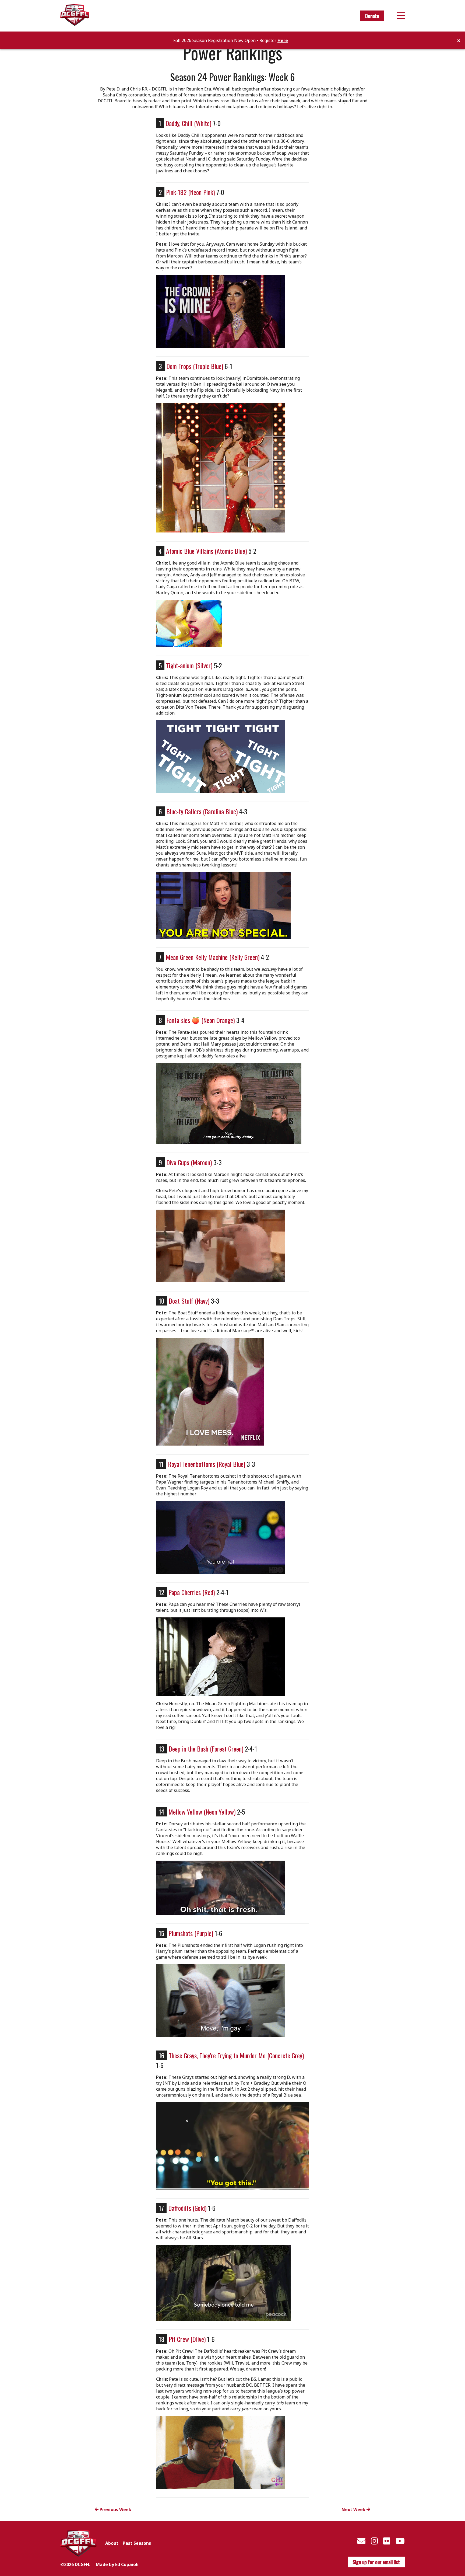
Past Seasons (137, 2543)
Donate (372, 16)
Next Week (354, 2509)
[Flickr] (387, 2541)
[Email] (361, 2541)
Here (283, 40)
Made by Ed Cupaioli (117, 2564)
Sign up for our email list (376, 2562)
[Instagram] (374, 2541)
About (112, 2543)
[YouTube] (400, 2541)
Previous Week (115, 2509)
